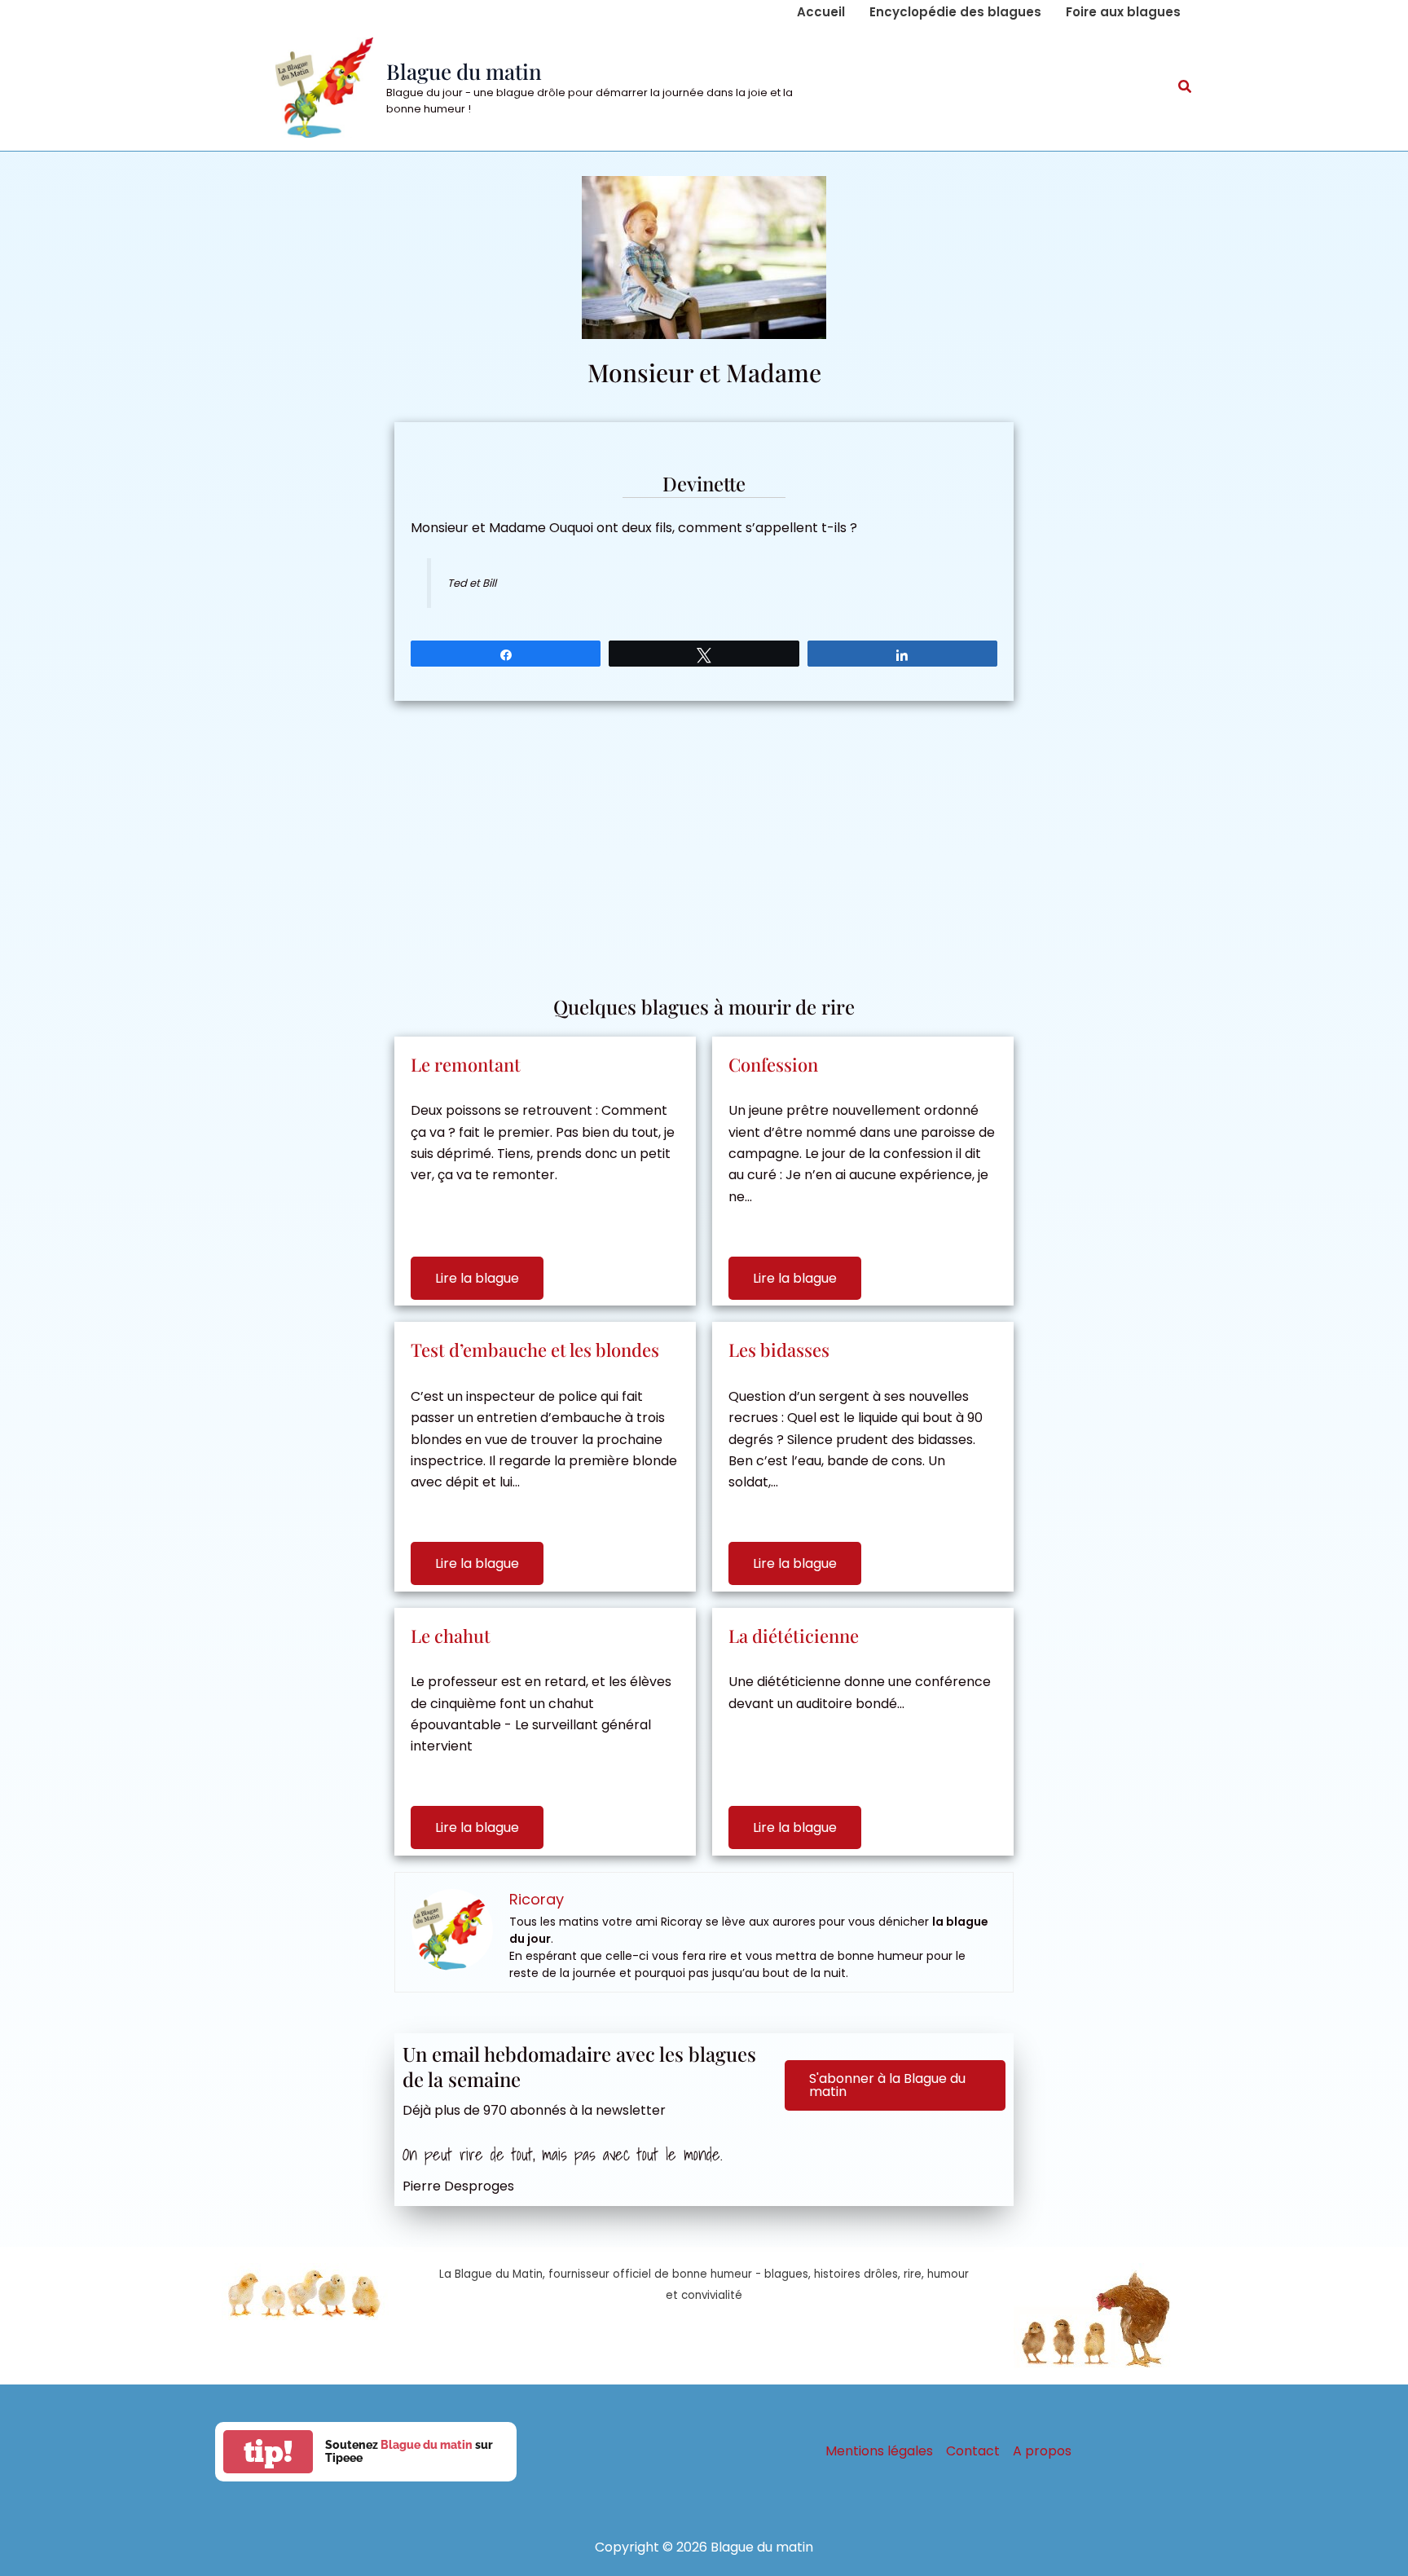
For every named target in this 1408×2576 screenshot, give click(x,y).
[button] (1186, 88)
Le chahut (451, 1636)
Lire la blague (477, 1278)
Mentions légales (879, 2451)
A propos (1042, 2451)
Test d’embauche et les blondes (535, 1350)
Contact (973, 2451)
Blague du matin (464, 71)
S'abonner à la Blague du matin (887, 2085)
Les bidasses (779, 1350)
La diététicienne (794, 1636)
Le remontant (466, 1064)
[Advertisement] (704, 839)
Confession (773, 1064)
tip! (268, 2452)
